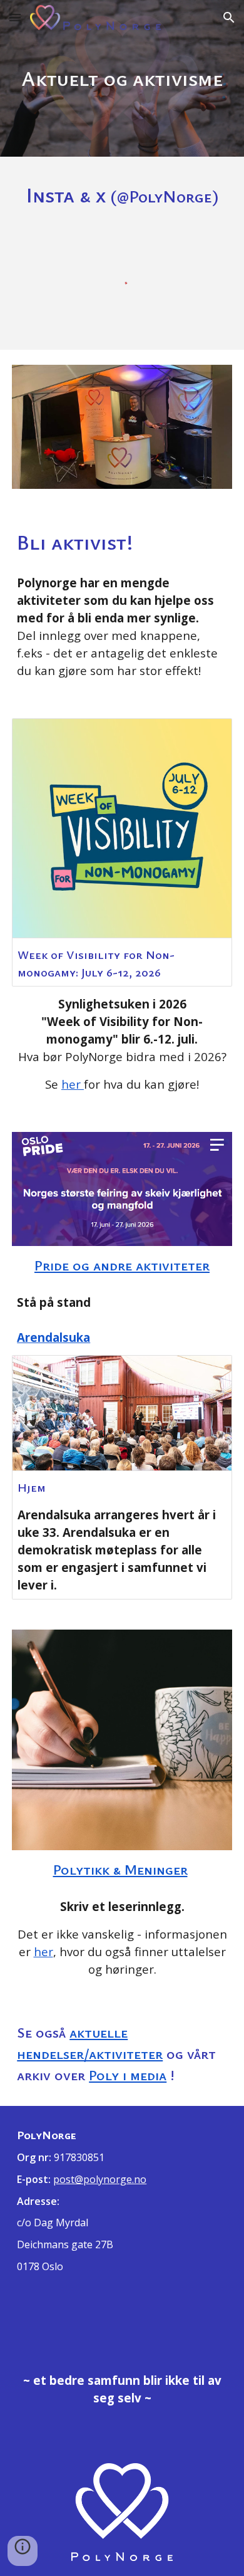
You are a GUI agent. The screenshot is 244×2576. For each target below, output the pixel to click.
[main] (122, 78)
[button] (15, 17)
